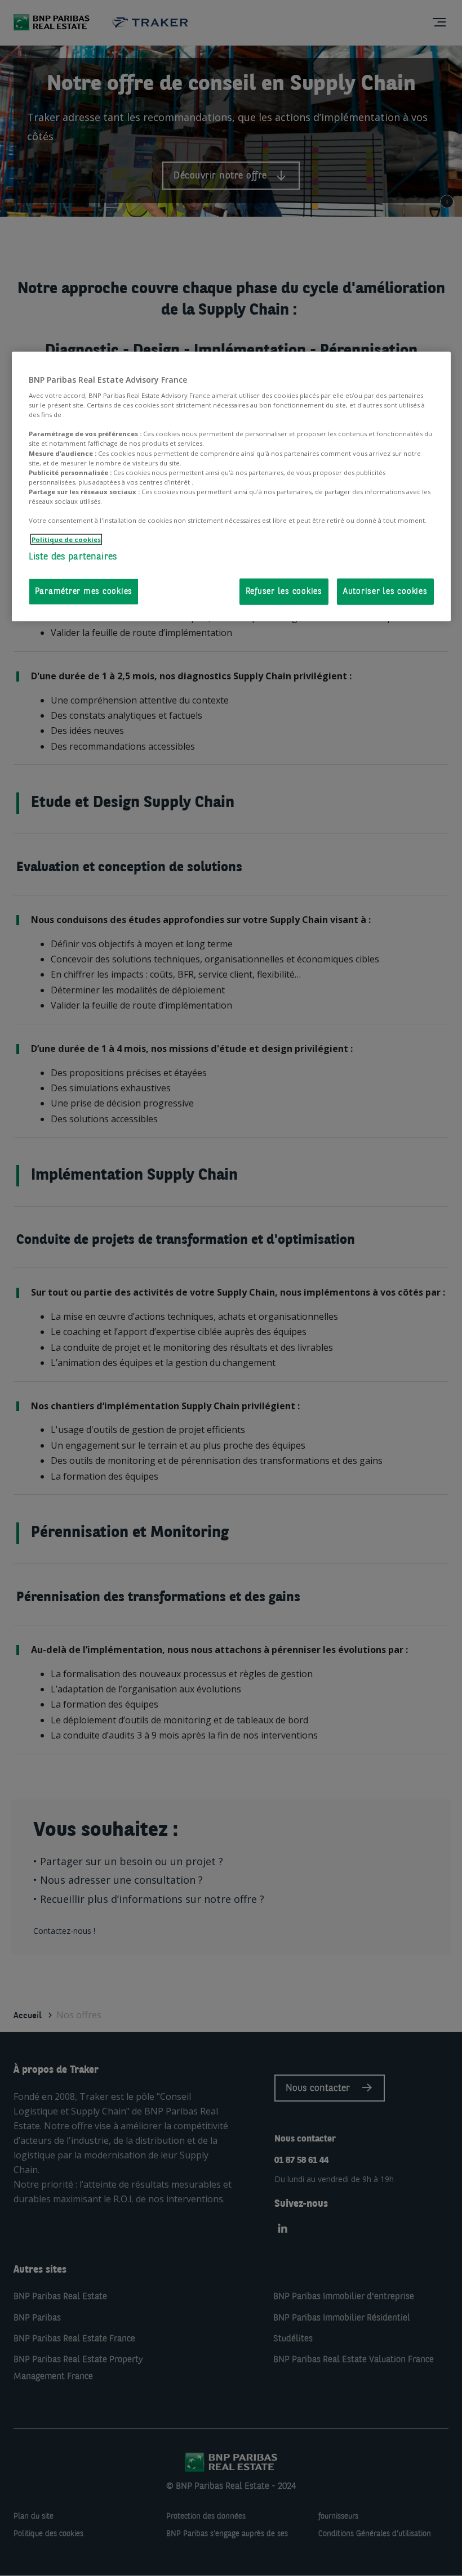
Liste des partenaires (73, 557)
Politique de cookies (66, 539)
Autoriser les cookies (385, 591)
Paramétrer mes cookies (84, 591)
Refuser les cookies (284, 591)
